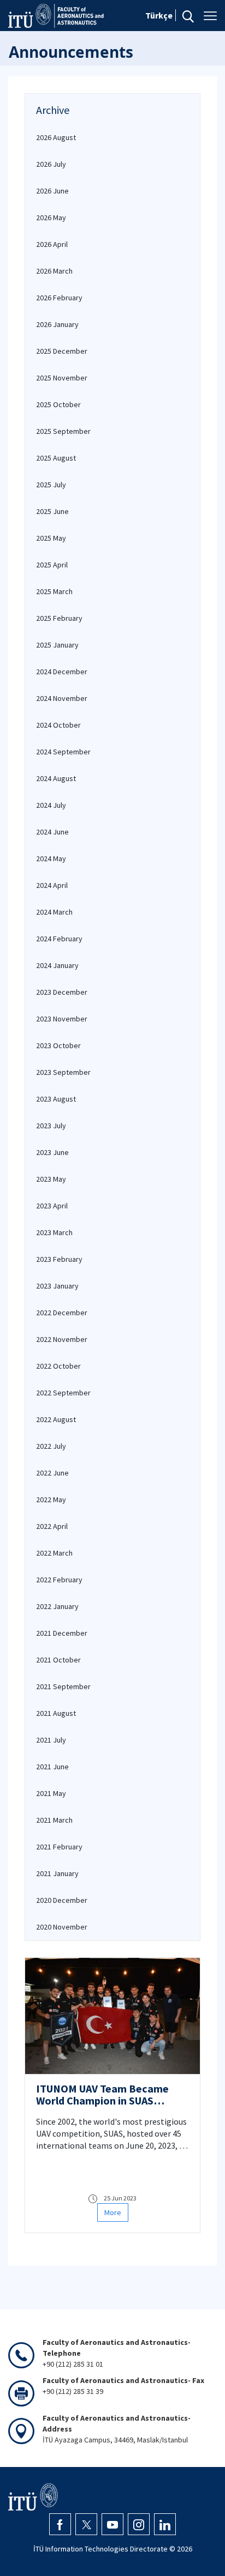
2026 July (51, 164)
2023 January (57, 1286)
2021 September (63, 1686)
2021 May (51, 1793)
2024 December (62, 672)
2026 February (59, 298)
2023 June (52, 1152)
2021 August (56, 1713)
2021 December (62, 1633)
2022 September (63, 1393)
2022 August (56, 1419)
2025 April (52, 565)
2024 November (62, 698)
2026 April (52, 244)
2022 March (54, 1553)
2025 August (56, 458)
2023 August (56, 1099)
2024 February (59, 939)
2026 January (57, 324)
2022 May (51, 1499)
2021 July (51, 1740)
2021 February (59, 1847)
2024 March (54, 912)
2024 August (56, 778)
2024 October (58, 725)
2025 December (62, 351)
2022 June (52, 1473)
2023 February (59, 1259)
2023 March (54, 1232)
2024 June (52, 832)
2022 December (62, 1313)
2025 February (59, 618)
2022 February (59, 1580)
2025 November (62, 378)
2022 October (58, 1366)
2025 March (54, 591)
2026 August (56, 137)
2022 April (52, 1526)
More (113, 2212)
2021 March (54, 1820)
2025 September (63, 431)
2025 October (58, 404)
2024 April (52, 885)
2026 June (52, 191)
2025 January (57, 645)
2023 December (62, 992)
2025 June (52, 511)
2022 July (51, 1446)
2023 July (51, 1126)
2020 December (62, 1900)
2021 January (57, 1873)
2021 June (52, 1767)
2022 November (62, 1339)
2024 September (63, 752)
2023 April (52, 1206)
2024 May (51, 858)
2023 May (51, 1179)
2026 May (51, 217)
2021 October (58, 1660)
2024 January (57, 965)
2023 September (63, 1072)
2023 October (58, 1045)
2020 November (62, 1927)
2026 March (54, 271)
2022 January (57, 1606)
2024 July (51, 805)
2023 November (62, 1019)
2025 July (51, 485)
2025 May (51, 538)
